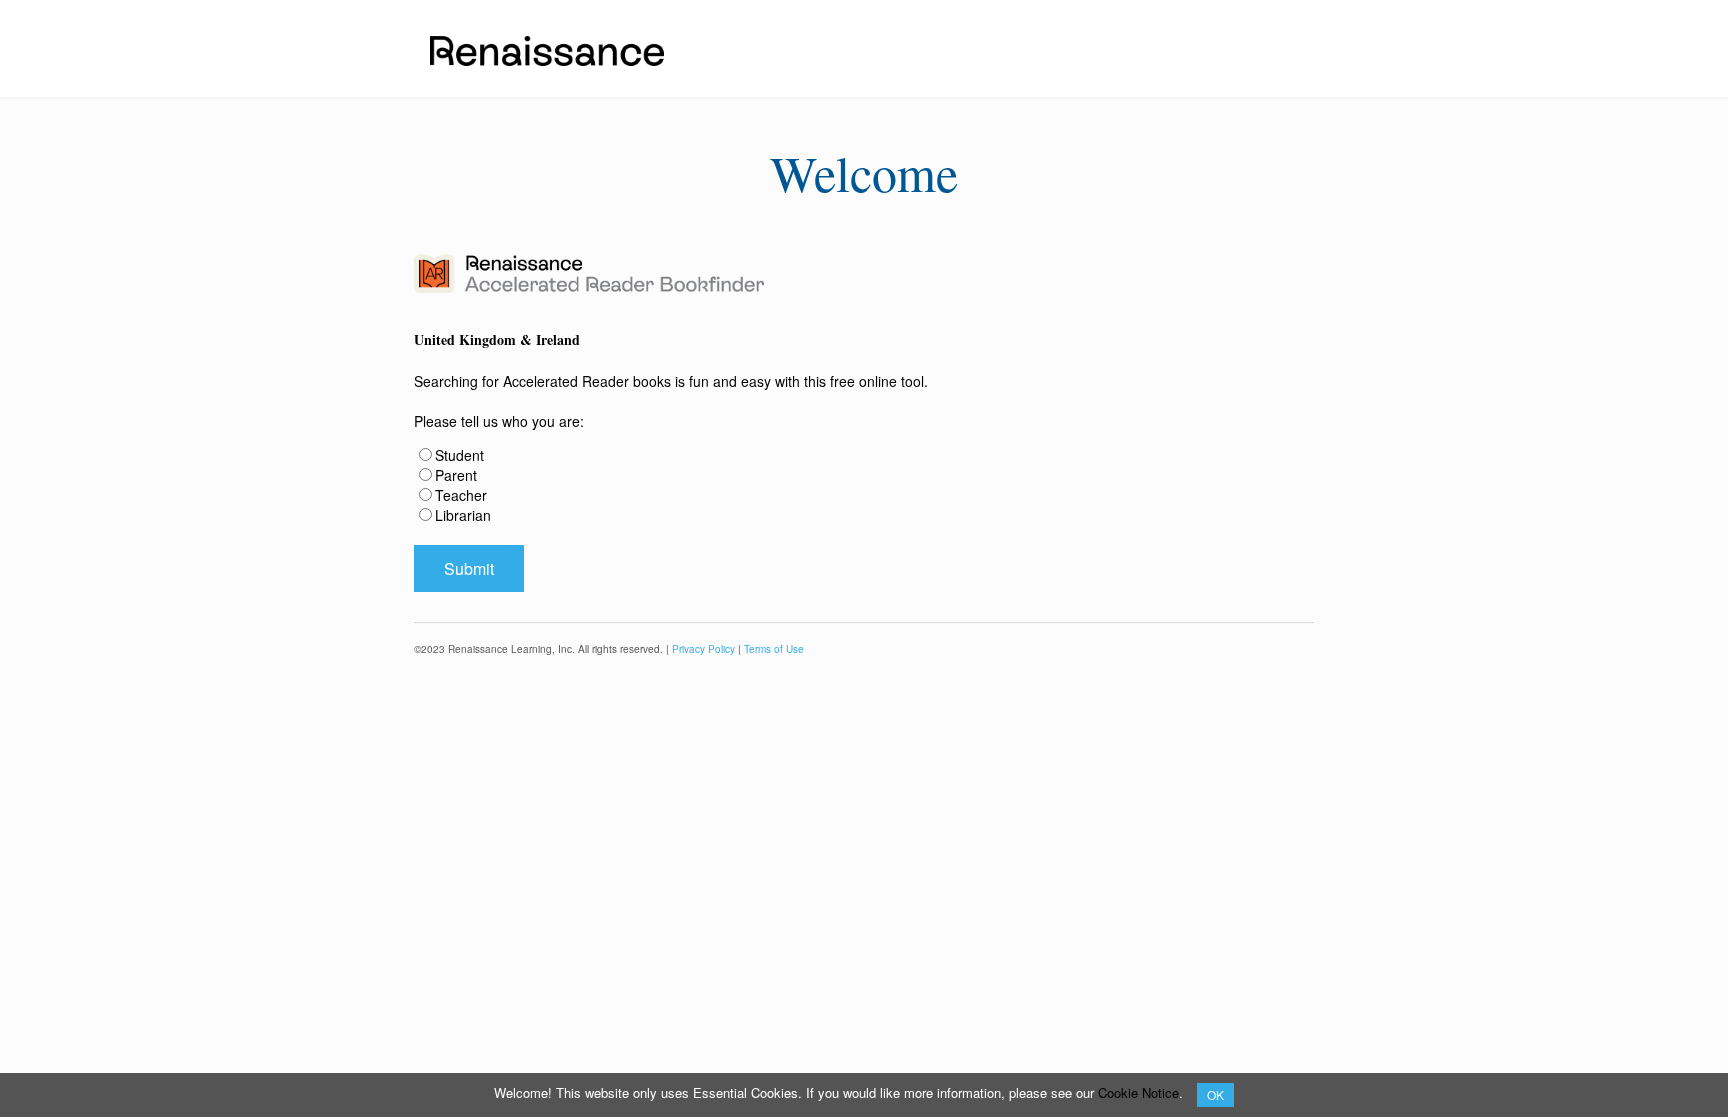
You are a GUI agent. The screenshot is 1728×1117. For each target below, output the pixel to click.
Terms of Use (774, 649)
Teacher (461, 495)
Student (459, 455)
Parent (456, 475)
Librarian (463, 515)
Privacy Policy (703, 649)
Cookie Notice (1138, 1092)
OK (1215, 1094)
